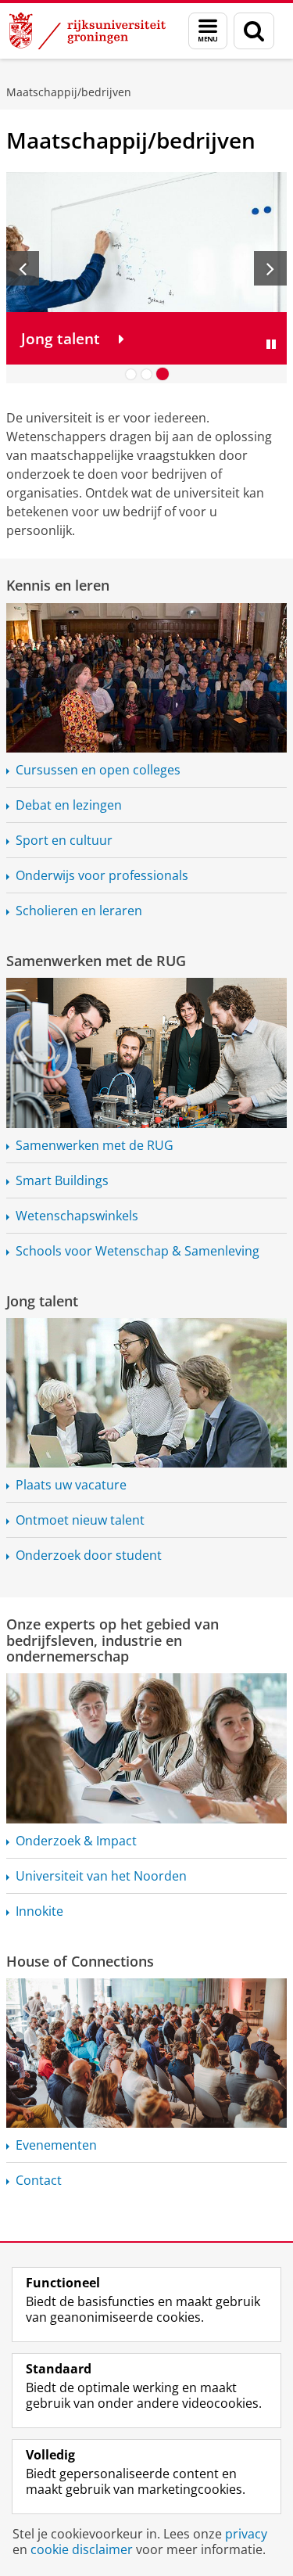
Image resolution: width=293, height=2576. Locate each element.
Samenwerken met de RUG (96, 961)
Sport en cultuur (64, 840)
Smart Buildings (62, 1180)
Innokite (39, 1911)
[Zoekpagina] (254, 31)
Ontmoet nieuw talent (80, 1520)
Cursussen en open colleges (98, 770)
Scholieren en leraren (79, 911)
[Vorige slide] (23, 268)
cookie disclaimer (82, 2549)
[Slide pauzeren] (271, 344)
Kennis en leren (58, 585)
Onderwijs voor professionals (102, 875)
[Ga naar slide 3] (163, 374)
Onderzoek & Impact (76, 1841)
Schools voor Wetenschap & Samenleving (138, 1251)
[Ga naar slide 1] (131, 374)
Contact (39, 2180)
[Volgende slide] (270, 268)
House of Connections (80, 1961)
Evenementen (56, 2145)
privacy (246, 2534)
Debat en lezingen (69, 805)
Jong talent (42, 1301)
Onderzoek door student (89, 1555)
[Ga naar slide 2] (147, 374)
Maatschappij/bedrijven (69, 92)
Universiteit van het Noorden (101, 1876)
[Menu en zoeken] (208, 31)
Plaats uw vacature (71, 1485)
